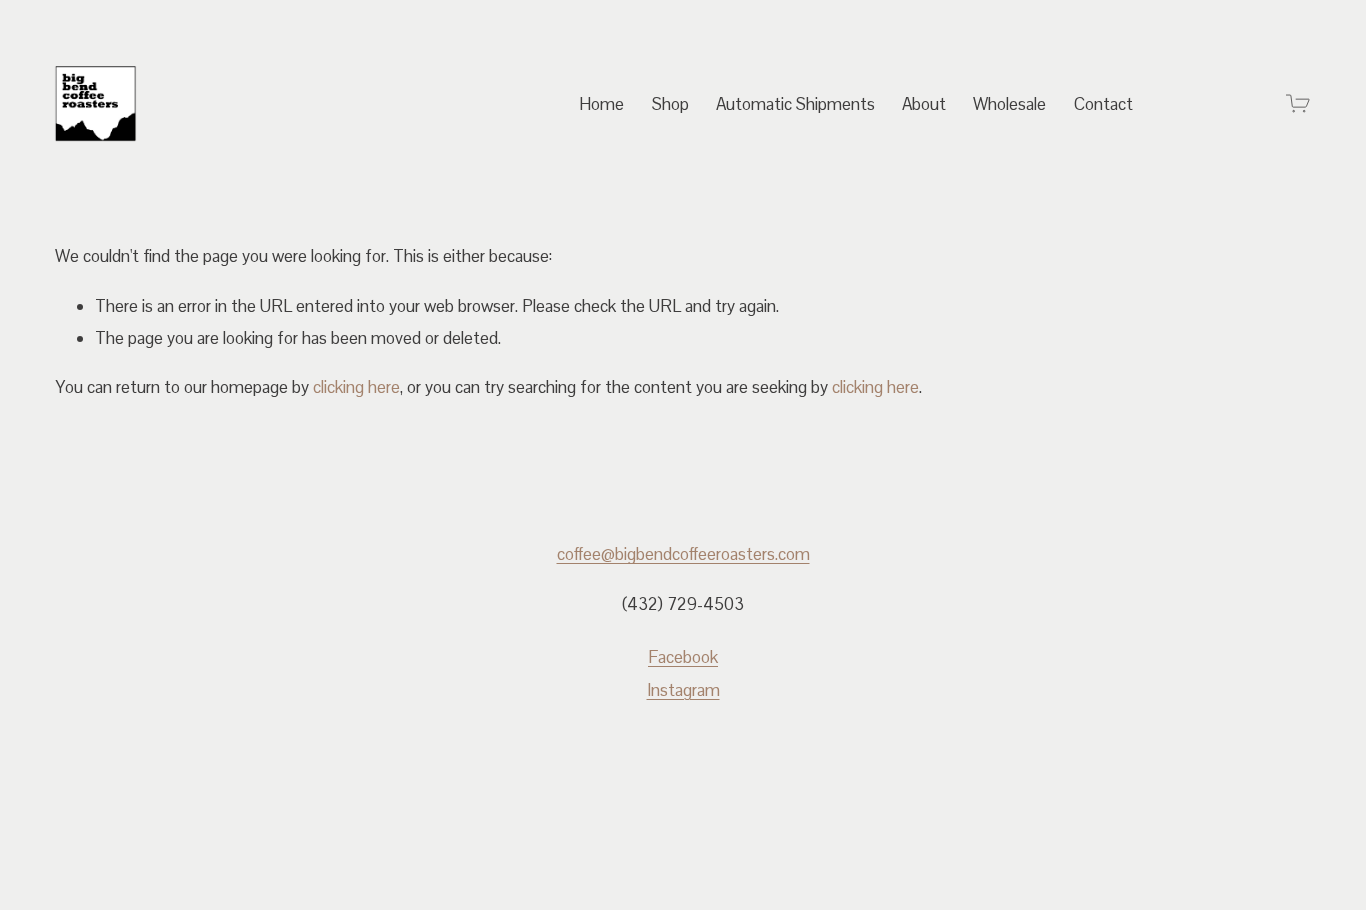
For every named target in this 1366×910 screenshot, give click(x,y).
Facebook (683, 657)
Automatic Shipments (795, 104)
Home (601, 104)
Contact (1103, 104)
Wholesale (1009, 104)
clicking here (356, 387)
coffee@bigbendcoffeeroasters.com (683, 554)
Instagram (683, 690)
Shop (670, 104)
